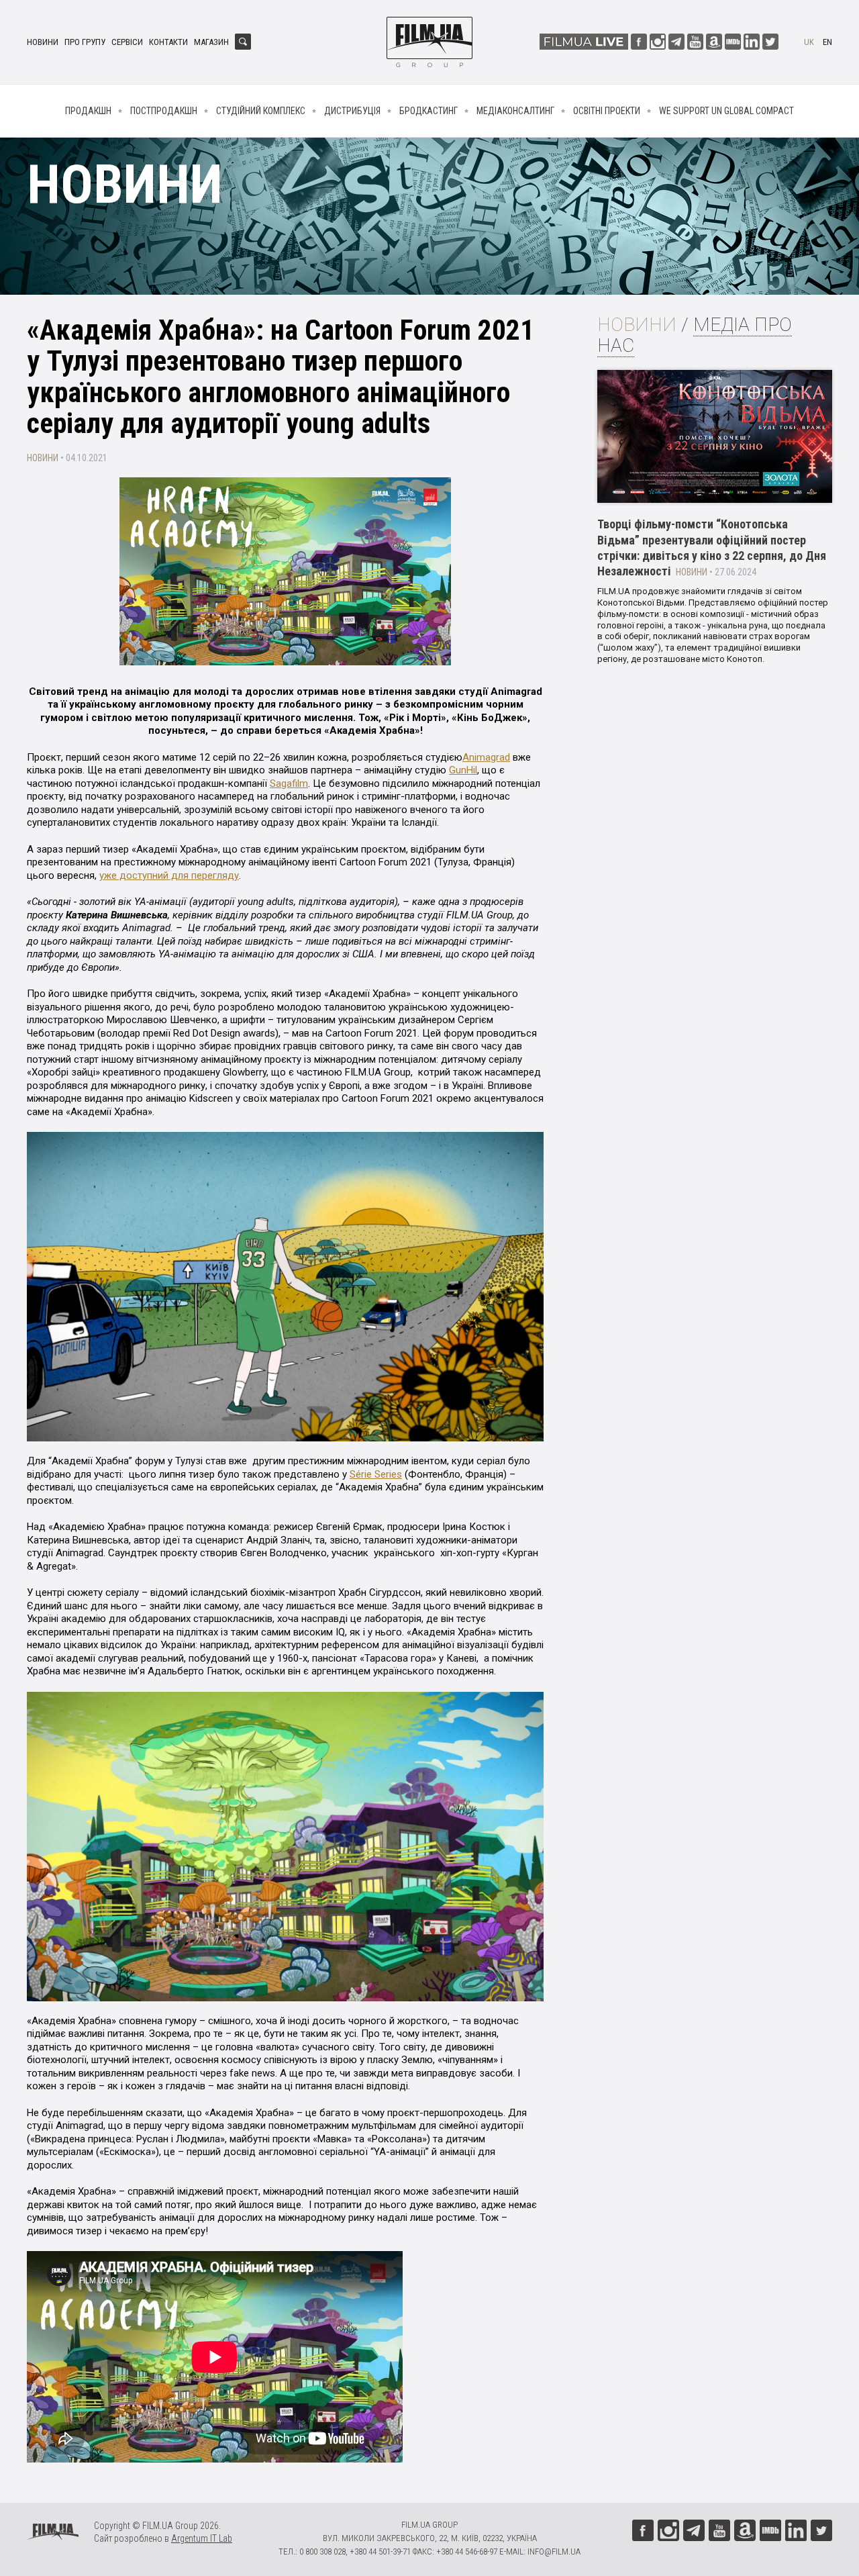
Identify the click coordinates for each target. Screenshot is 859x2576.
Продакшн (88, 111)
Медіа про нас (695, 335)
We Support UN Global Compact (726, 111)
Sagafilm (289, 783)
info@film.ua (554, 2551)
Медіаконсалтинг (515, 111)
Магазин (211, 42)
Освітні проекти (607, 111)
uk (809, 42)
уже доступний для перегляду (169, 875)
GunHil (463, 770)
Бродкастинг (428, 111)
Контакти (168, 42)
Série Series (376, 1474)
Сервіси (127, 42)
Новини (43, 42)
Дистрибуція (352, 111)
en (827, 42)
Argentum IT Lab (202, 2538)
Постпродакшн (164, 111)
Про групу (85, 42)
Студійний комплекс (261, 111)
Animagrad (486, 757)
